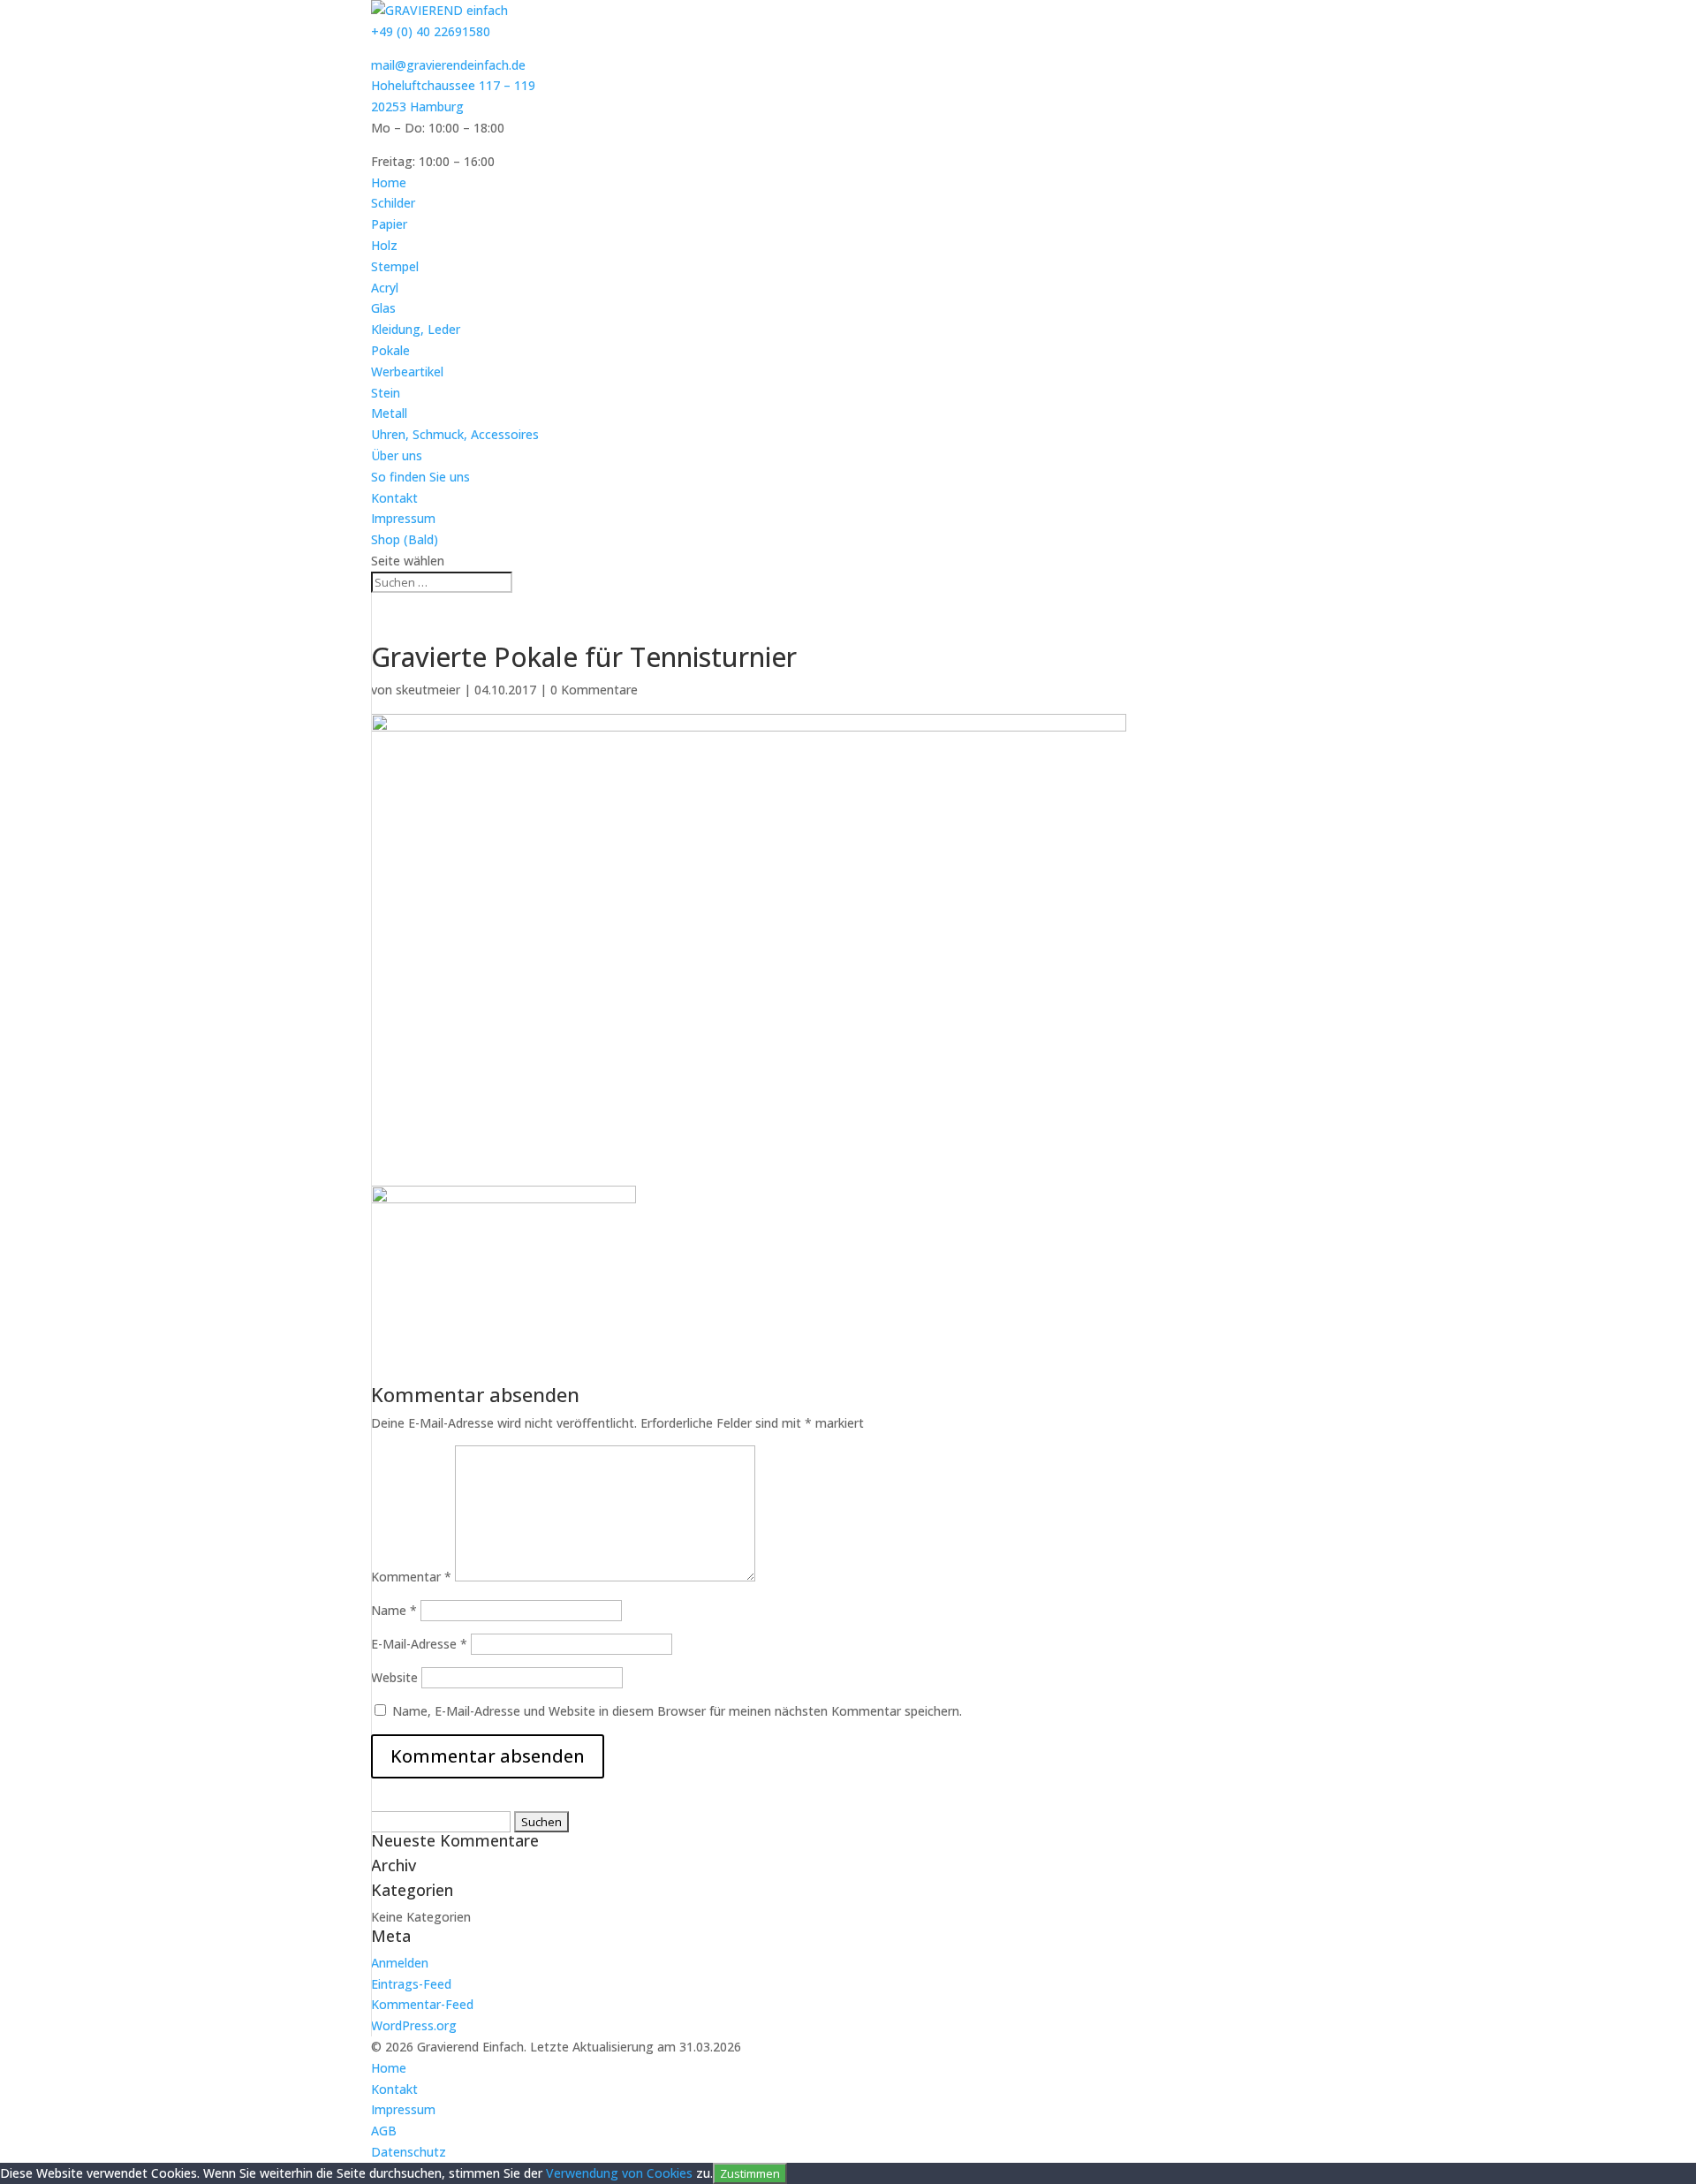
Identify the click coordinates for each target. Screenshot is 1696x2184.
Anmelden (400, 1963)
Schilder (393, 203)
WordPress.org (414, 2025)
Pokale (390, 350)
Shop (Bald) (405, 539)
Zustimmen (750, 2173)
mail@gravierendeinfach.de (448, 65)
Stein (386, 393)
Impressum (403, 518)
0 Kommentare (594, 690)
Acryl (385, 288)
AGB (384, 2131)
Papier (389, 224)
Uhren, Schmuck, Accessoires (455, 434)
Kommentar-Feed (422, 2004)
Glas (383, 308)
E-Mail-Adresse (419, 1644)
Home (389, 182)
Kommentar (411, 1577)
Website (394, 1677)
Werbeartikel (407, 372)
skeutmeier (428, 690)
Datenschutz (409, 2152)
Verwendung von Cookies (619, 2173)
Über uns (397, 455)
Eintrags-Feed (411, 1984)
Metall (389, 413)
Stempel (395, 266)
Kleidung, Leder (416, 329)
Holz (384, 245)
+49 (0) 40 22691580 (431, 31)
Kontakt (394, 498)
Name (394, 1610)
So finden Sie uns (420, 477)
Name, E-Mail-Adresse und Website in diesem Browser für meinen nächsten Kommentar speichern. (677, 1711)
